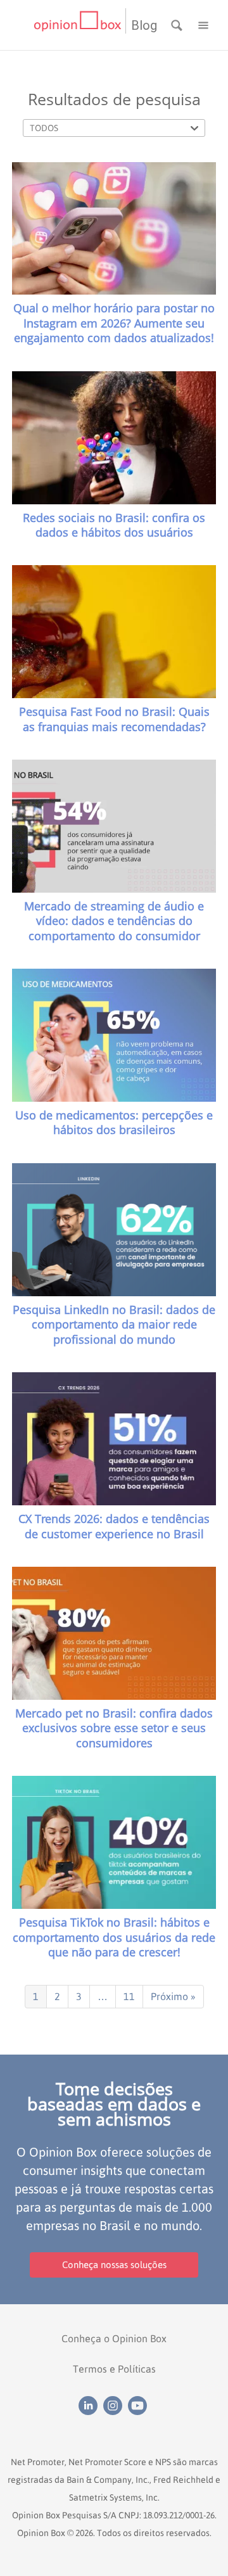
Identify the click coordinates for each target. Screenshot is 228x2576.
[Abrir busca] (178, 24)
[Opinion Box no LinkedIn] (91, 2404)
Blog (144, 25)
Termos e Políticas (114, 2369)
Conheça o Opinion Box (114, 2338)
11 (129, 1996)
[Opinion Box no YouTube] (139, 2404)
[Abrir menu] (203, 24)
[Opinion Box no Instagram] (116, 2404)
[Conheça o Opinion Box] (79, 25)
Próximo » (173, 1996)
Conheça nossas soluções (114, 2265)
